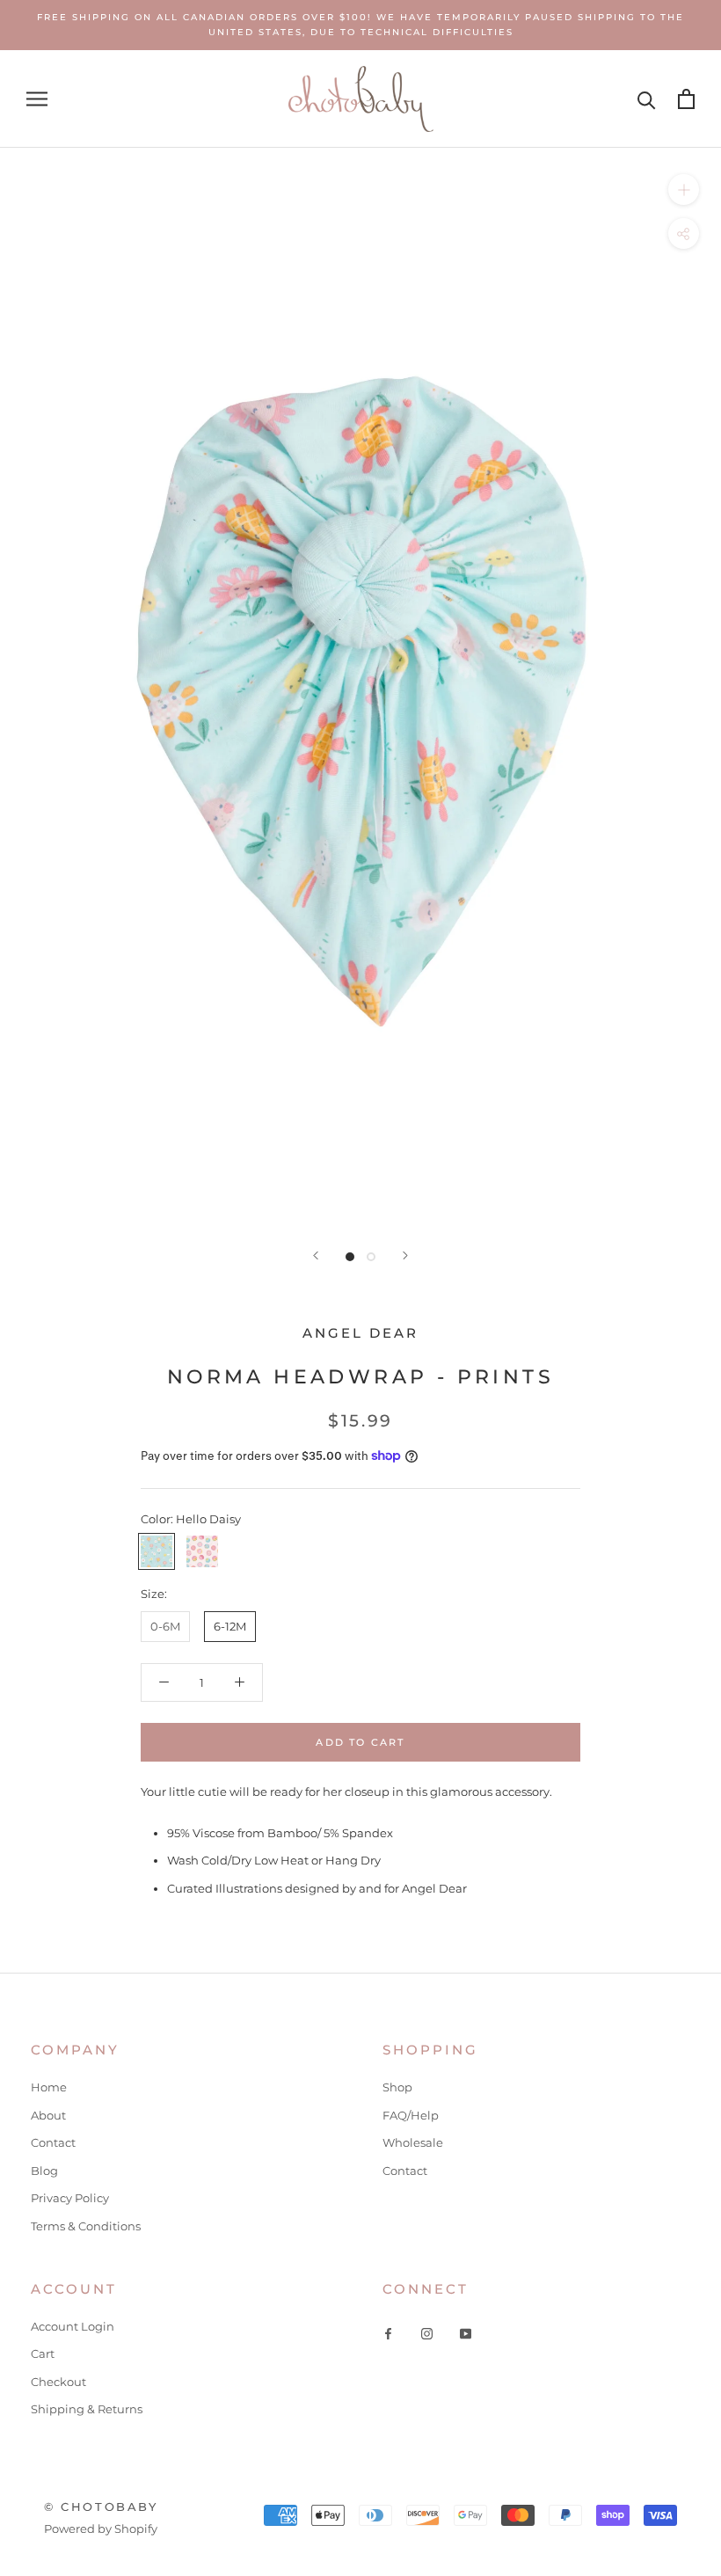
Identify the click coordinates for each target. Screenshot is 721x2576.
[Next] (405, 1255)
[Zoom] (684, 189)
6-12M (230, 1626)
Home (49, 2087)
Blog (44, 2171)
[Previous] (316, 1255)
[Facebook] (388, 2333)
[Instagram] (427, 2333)
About (48, 2115)
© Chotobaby (101, 2507)
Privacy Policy (70, 2198)
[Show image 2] (371, 1257)
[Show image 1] (350, 1257)
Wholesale (413, 2142)
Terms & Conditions (86, 2226)
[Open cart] (686, 99)
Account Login (73, 2326)
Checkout (58, 2382)
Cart (43, 2353)
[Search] (647, 99)
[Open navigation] (37, 99)
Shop (397, 2087)
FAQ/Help (411, 2115)
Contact (53, 2142)
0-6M (165, 1626)
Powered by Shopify (101, 2529)
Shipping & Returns (87, 2409)
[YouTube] (466, 2333)
